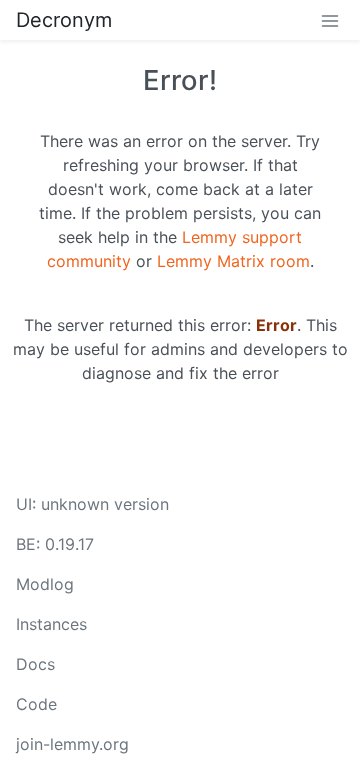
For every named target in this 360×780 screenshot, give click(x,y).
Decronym (64, 20)
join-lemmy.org (72, 744)
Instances (51, 624)
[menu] (330, 20)
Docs (35, 664)
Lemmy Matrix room (233, 261)
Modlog (45, 584)
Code (36, 704)
